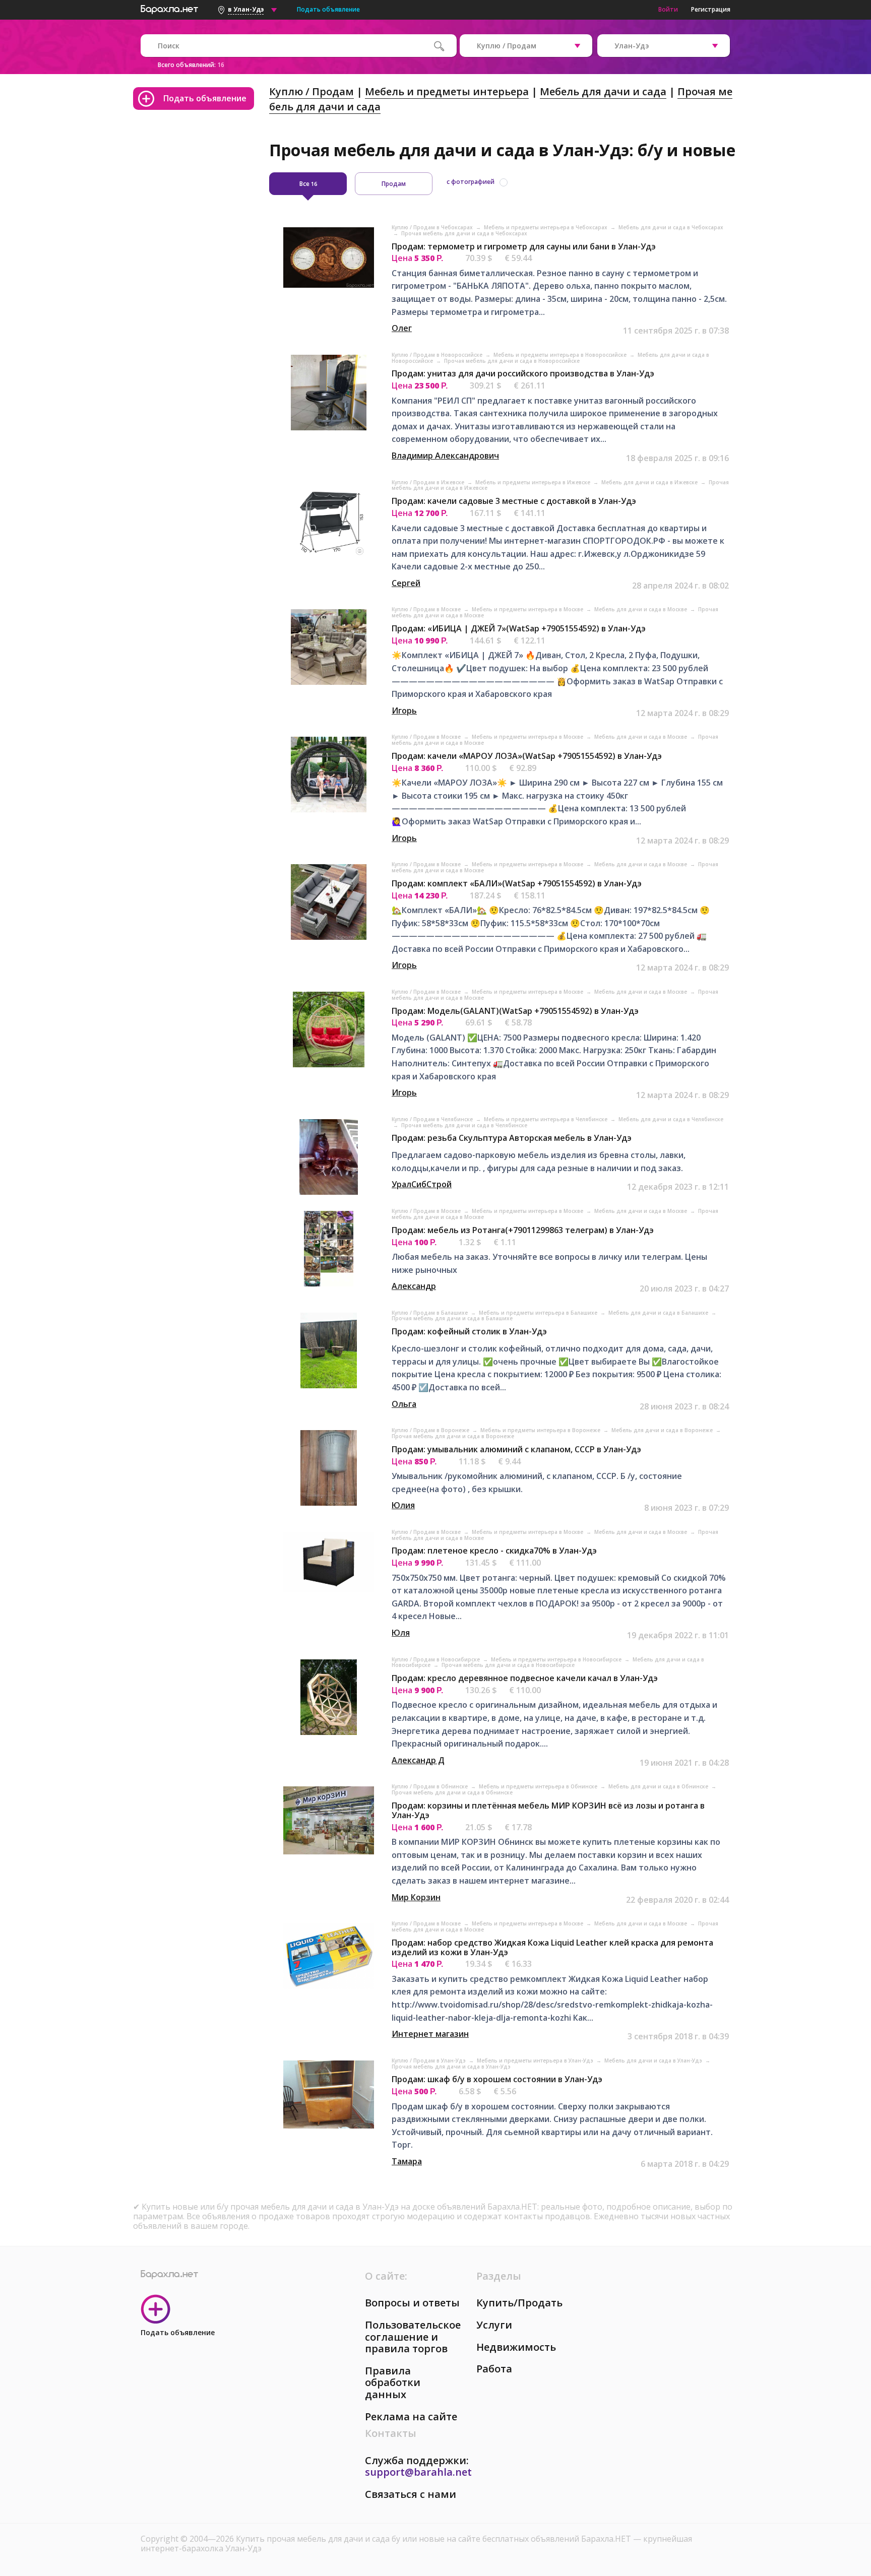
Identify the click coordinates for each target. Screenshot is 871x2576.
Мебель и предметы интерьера (447, 91)
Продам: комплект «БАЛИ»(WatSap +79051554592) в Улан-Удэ (517, 883)
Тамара (407, 2161)
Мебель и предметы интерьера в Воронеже (541, 1430)
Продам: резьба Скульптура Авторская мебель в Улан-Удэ (512, 1138)
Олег (402, 328)
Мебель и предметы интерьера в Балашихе (539, 1313)
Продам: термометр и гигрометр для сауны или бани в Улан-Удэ (524, 246)
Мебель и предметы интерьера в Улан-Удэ (536, 2060)
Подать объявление (328, 9)
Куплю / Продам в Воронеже (431, 1430)
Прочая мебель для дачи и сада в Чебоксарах (464, 233)
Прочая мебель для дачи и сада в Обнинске (452, 1792)
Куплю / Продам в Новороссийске (438, 355)
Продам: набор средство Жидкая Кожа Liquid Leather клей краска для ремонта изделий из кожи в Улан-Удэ (552, 1947)
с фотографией (471, 182)
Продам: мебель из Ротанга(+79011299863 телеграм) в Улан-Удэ (523, 1230)
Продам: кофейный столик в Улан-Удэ (469, 1331)
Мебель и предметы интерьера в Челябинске (546, 1119)
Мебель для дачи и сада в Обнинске (659, 1786)
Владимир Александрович (445, 456)
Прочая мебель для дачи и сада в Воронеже (453, 1436)
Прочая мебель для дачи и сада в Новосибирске (508, 1665)
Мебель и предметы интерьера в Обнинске (539, 1786)
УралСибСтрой (422, 1184)
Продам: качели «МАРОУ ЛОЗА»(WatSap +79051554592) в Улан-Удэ (527, 756)
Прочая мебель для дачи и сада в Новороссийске (512, 361)
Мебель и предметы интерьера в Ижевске (534, 482)
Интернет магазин (430, 2034)
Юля (401, 1633)
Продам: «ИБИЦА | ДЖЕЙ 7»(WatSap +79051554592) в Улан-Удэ (519, 628)
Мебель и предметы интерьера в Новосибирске (557, 1659)
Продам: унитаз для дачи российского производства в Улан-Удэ (523, 373)
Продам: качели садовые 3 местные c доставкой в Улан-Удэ (514, 501)
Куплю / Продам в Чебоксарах (433, 227)
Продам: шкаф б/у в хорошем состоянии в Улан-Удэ (497, 2079)
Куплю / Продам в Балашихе (430, 1313)
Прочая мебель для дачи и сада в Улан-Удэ (451, 2067)
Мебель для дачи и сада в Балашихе (659, 1313)
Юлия (403, 1505)
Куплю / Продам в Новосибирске (437, 1659)
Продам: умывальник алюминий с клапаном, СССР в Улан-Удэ (516, 1449)
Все (308, 184)
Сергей (406, 583)
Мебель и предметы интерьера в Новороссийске (561, 355)
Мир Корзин (416, 1897)
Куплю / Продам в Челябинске (433, 1119)
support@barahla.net (418, 2472)
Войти (668, 9)
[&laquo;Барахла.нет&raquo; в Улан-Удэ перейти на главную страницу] (169, 8)
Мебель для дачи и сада (603, 91)
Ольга (404, 1404)
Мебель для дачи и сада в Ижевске (650, 482)
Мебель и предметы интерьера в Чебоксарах (546, 227)
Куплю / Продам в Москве (427, 609)
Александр (414, 1286)
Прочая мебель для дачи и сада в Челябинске (464, 1125)
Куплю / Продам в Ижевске (429, 482)
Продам (394, 184)
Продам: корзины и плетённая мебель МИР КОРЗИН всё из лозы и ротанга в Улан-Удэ (548, 1810)
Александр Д (418, 1760)
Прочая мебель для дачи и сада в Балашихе (452, 1318)
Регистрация (711, 9)
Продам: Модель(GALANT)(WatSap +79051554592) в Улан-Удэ (515, 1011)
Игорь (404, 711)
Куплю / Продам (312, 91)
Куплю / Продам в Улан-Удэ (429, 2060)
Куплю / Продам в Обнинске (430, 1786)
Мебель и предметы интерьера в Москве (528, 609)
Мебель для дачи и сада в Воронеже (663, 1430)
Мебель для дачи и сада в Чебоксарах (671, 227)
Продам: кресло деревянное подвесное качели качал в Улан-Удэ (525, 1678)
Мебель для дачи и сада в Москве (641, 609)
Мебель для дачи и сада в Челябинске (671, 1119)
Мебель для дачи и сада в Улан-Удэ (654, 2060)
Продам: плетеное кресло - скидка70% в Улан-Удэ (494, 1551)
